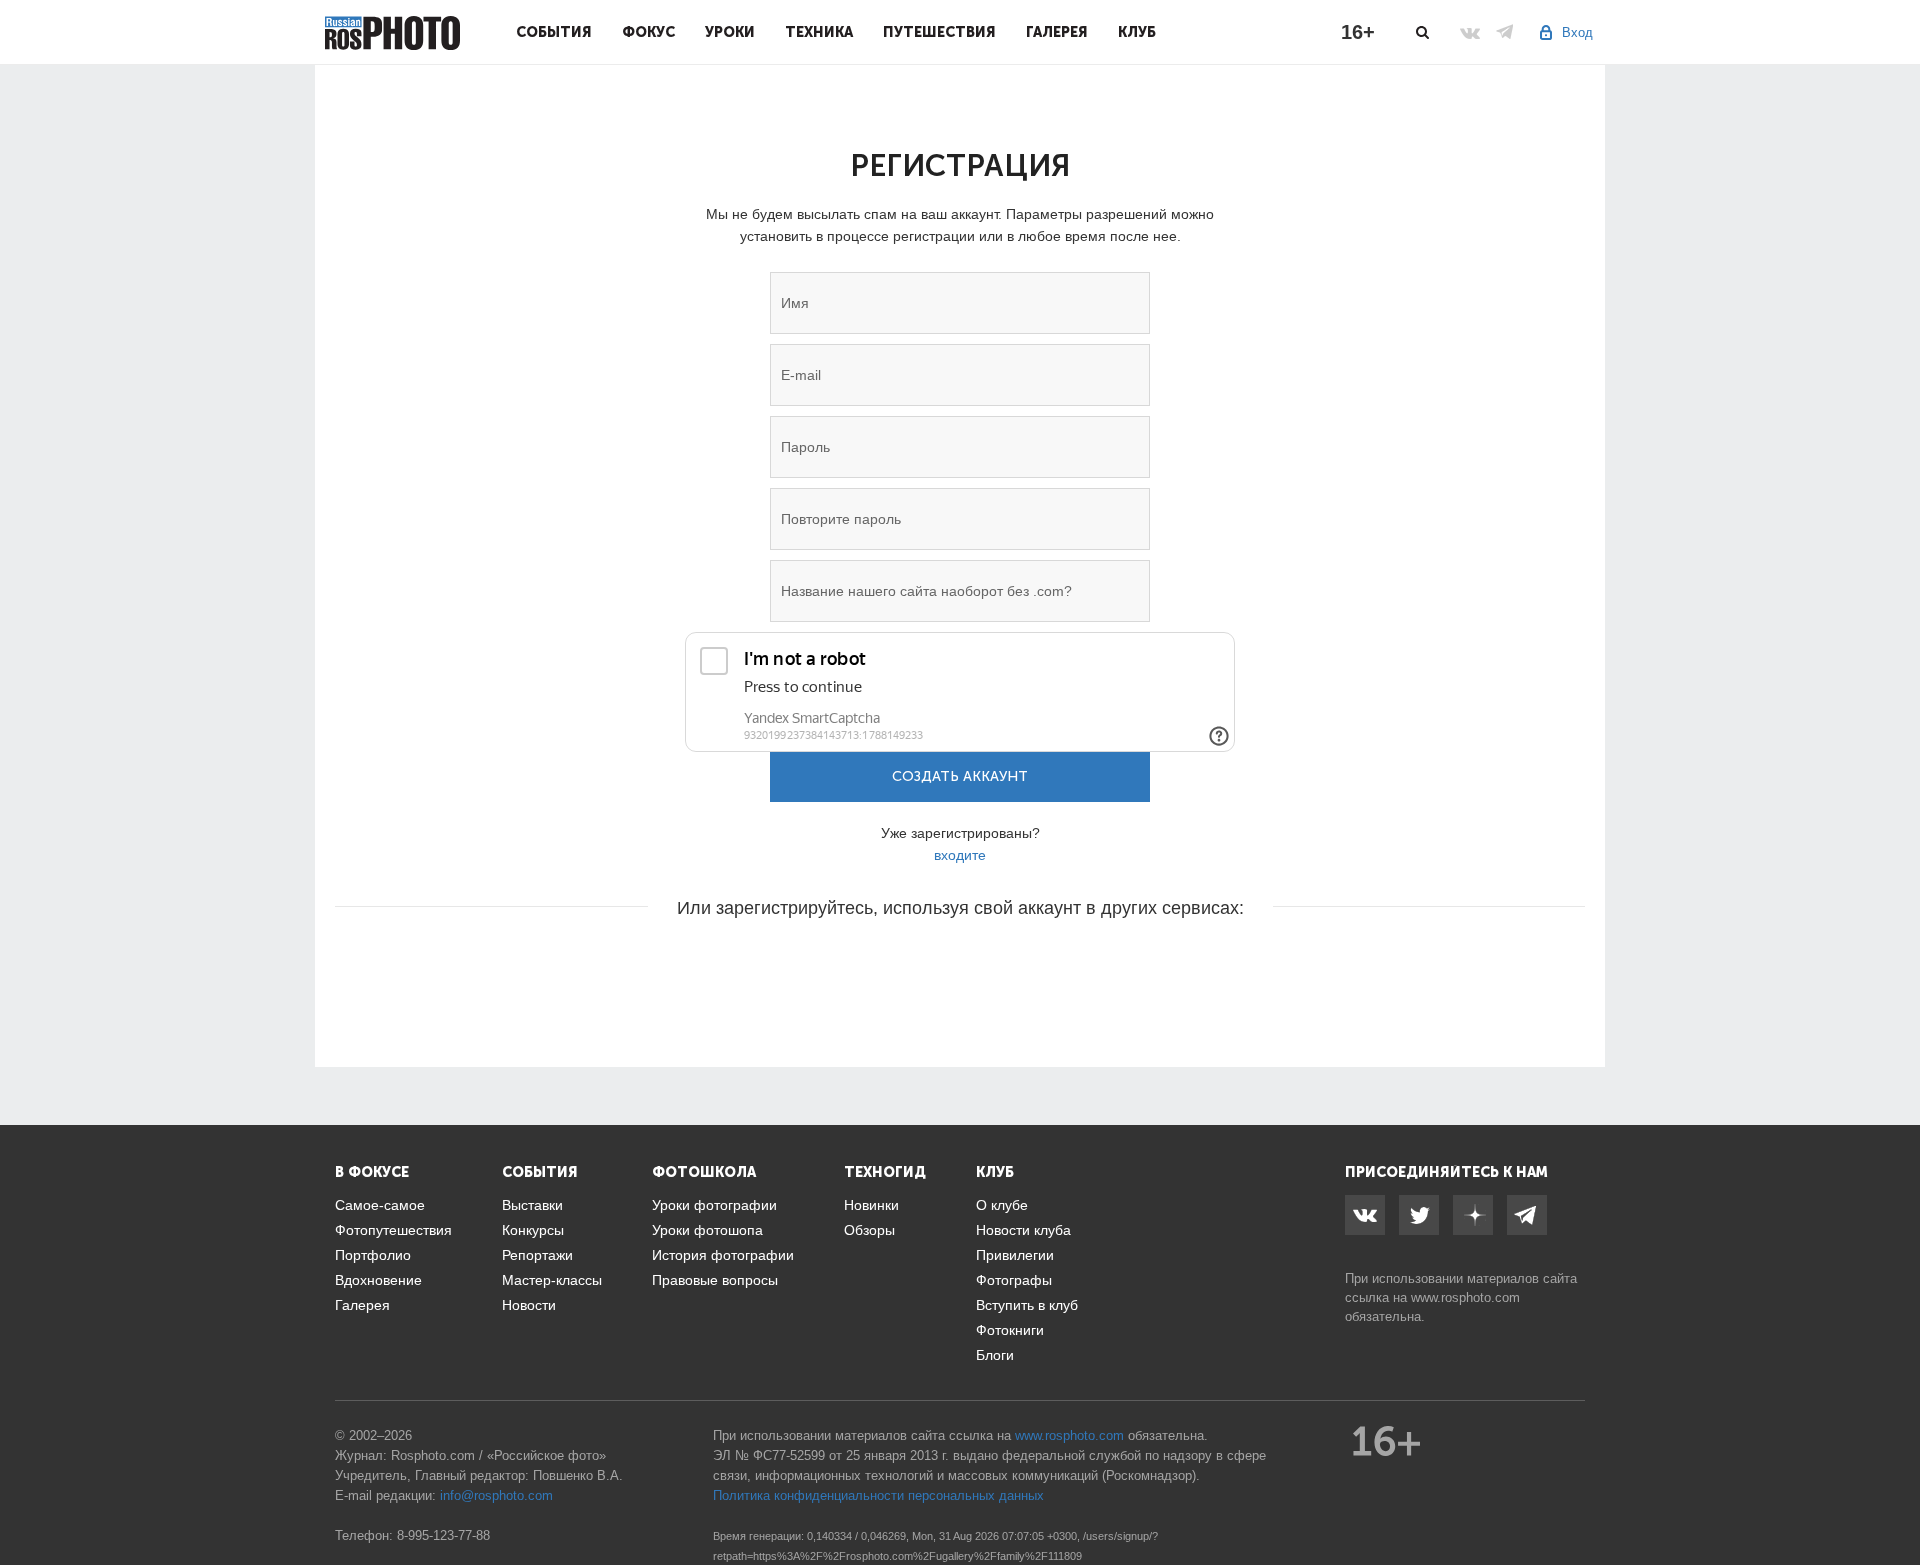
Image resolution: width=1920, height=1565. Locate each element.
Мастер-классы (552, 1280)
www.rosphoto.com (1465, 1297)
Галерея (1057, 32)
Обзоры (869, 1230)
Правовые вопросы (715, 1280)
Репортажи (537, 1255)
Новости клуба (1023, 1230)
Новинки (871, 1205)
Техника (819, 32)
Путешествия (939, 32)
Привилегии (1015, 1255)
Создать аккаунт (960, 776)
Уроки (730, 32)
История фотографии (723, 1255)
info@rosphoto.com (496, 1495)
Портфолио (373, 1255)
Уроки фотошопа (707, 1230)
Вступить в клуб (1027, 1305)
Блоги (995, 1355)
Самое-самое (380, 1205)
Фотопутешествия (393, 1230)
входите (960, 855)
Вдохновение (378, 1280)
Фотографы (1014, 1280)
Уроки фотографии (714, 1205)
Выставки (532, 1205)
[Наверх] (1894, 1499)
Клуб (1137, 32)
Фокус (648, 32)
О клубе (1002, 1205)
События (554, 32)
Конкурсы (533, 1230)
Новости (529, 1305)
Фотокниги (1010, 1330)
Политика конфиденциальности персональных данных (878, 1495)
